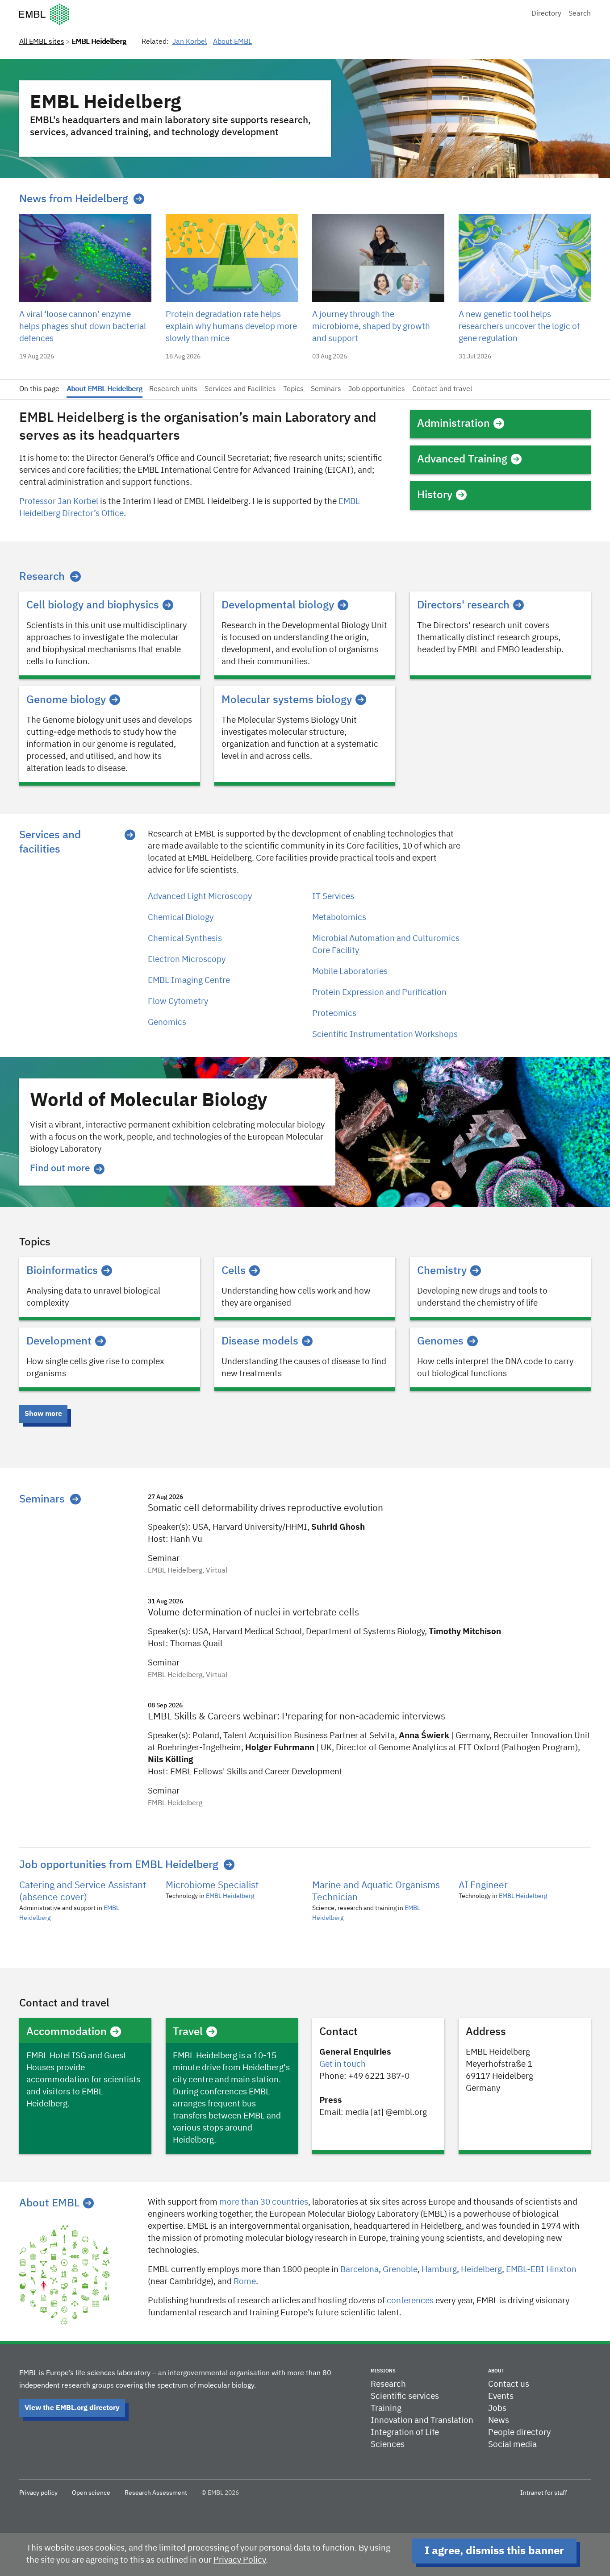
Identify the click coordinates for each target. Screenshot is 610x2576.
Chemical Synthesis (185, 938)
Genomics (167, 1022)
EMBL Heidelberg (230, 1896)
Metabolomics (339, 918)
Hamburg (439, 2270)
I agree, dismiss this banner (494, 2551)
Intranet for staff (544, 2493)
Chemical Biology (181, 918)
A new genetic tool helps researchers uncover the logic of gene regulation (519, 327)
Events (501, 2396)
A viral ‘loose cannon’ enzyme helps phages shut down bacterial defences (83, 327)
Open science (91, 2493)
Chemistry (442, 1271)
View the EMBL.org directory (72, 2408)
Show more (43, 1414)
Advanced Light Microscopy (200, 897)
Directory (546, 14)
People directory (519, 2432)
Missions (383, 2371)
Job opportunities (377, 389)
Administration (453, 424)
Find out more (60, 1169)
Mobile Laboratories (350, 972)
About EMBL (232, 42)
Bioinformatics (62, 1271)
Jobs (497, 2408)
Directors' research (463, 605)
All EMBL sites (42, 42)
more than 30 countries (264, 2202)
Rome (245, 2282)
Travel (188, 2032)
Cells (234, 1271)
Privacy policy (38, 2493)
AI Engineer (483, 1886)
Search (580, 14)
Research (42, 577)
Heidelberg (481, 2270)
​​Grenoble (400, 2270)
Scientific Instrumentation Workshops (385, 1034)
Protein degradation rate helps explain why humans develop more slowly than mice (231, 327)
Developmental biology (278, 605)
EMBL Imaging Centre (189, 980)
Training (386, 2408)
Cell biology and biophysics (93, 605)
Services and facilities (50, 842)
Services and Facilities (240, 389)
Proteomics (334, 1013)
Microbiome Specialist (212, 1886)
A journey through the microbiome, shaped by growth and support (371, 327)
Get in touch (343, 2064)
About (496, 2371)
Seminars (326, 389)
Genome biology (66, 700)
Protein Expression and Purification (379, 993)
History (435, 495)
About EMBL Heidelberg (104, 389)
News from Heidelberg (74, 199)
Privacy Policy (240, 2560)
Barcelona (359, 2270)
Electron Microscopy (187, 959)
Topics (293, 389)
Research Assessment (156, 2493)
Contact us (509, 2384)
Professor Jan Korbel (59, 501)
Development (59, 1341)
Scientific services (405, 2396)
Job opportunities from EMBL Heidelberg (119, 1865)
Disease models (260, 1341)
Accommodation (67, 2032)
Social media (512, 2445)
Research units (173, 389)
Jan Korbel (190, 42)
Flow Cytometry (178, 1001)
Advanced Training (462, 459)
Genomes (440, 1341)
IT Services (333, 897)
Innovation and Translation (422, 2420)
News (499, 2420)
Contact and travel (442, 389)
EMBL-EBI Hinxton (541, 2270)
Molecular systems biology (287, 700)
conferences (410, 2301)
